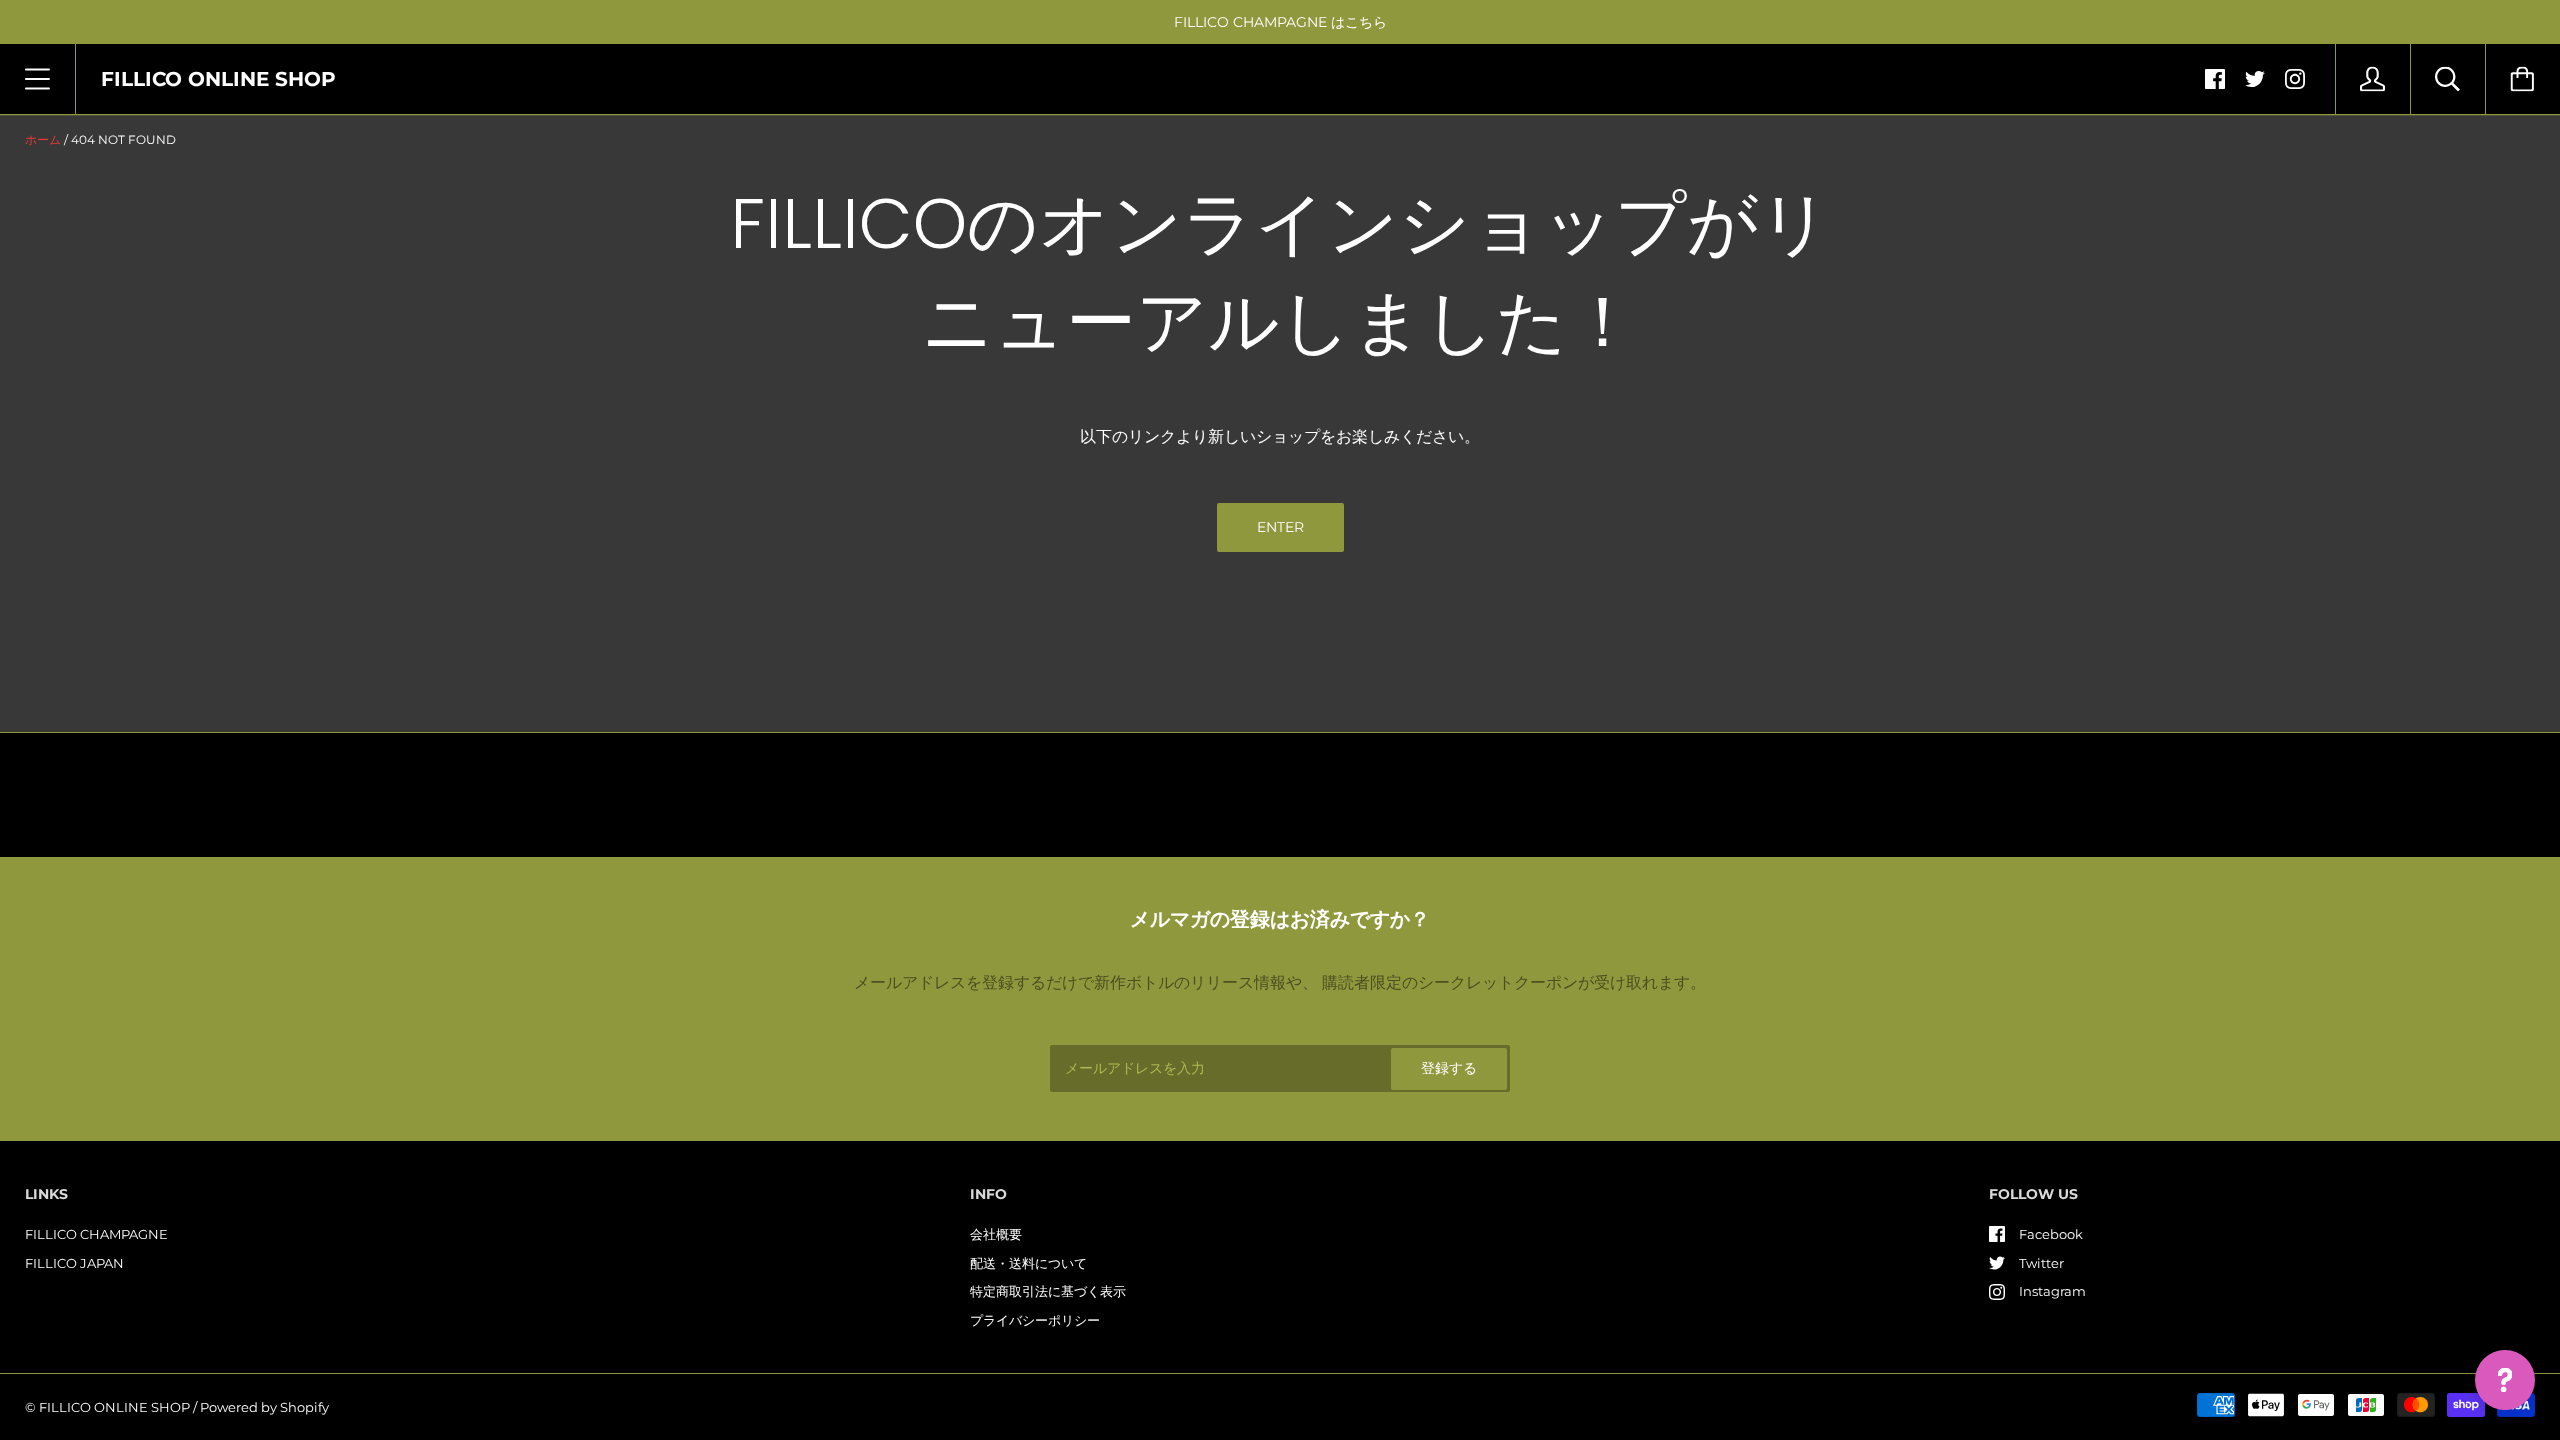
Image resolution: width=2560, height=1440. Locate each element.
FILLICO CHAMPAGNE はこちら (1280, 22)
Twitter (2041, 1263)
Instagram (2052, 1291)
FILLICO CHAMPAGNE (96, 1234)
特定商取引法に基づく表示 (1048, 1291)
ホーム (43, 139)
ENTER (1280, 527)
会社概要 (996, 1234)
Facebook (2051, 1234)
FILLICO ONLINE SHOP (114, 1407)
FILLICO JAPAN (74, 1263)
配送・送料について (1028, 1263)
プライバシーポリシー (1035, 1320)
